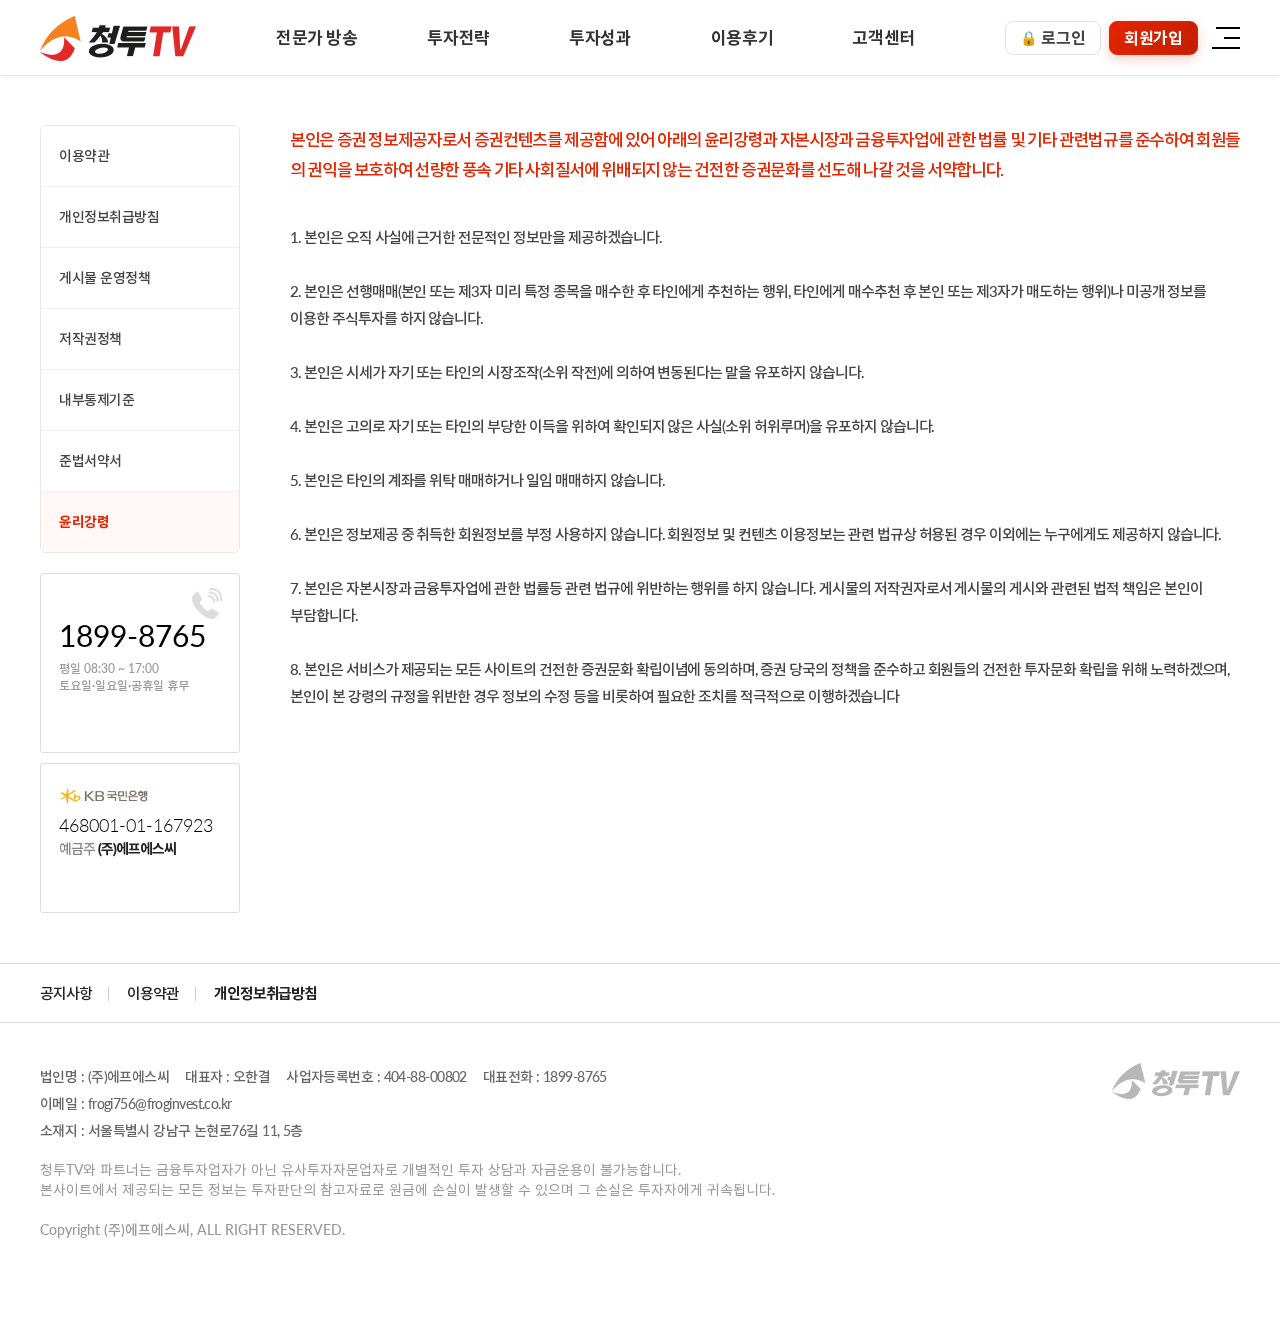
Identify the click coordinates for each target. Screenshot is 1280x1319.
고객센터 (883, 37)
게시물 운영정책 (105, 277)
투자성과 (600, 37)
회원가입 (1153, 37)
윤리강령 (84, 521)
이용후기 (742, 37)
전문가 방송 (317, 37)
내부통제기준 (96, 399)
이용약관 (84, 155)
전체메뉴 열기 (1225, 37)
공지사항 (66, 993)
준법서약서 (90, 460)
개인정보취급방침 (109, 216)
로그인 (1053, 37)
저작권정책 (90, 338)
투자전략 (458, 37)
